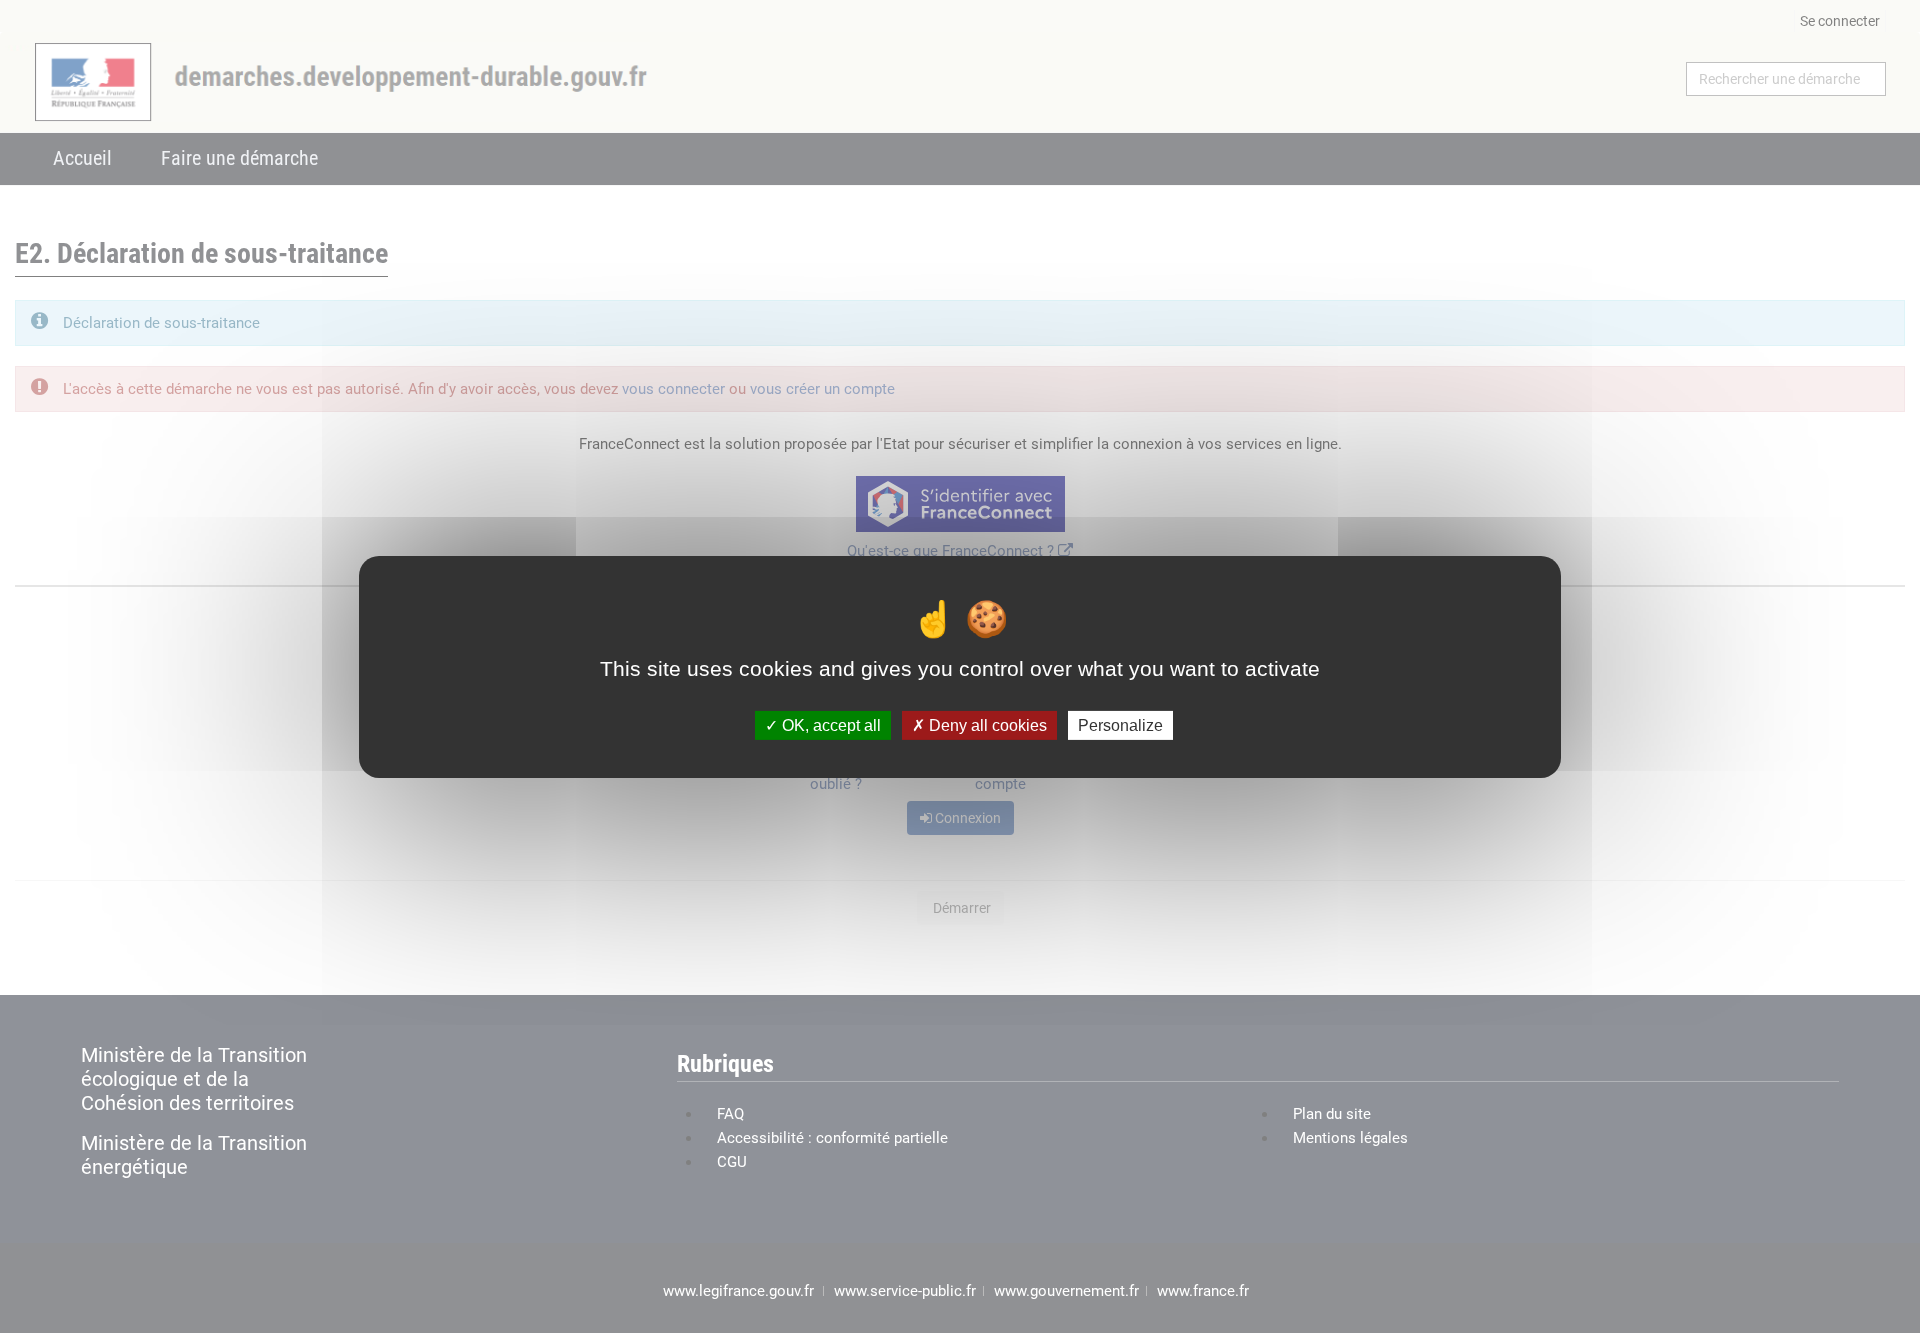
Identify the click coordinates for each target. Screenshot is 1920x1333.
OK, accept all (829, 724)
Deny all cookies (986, 724)
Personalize (1120, 724)
